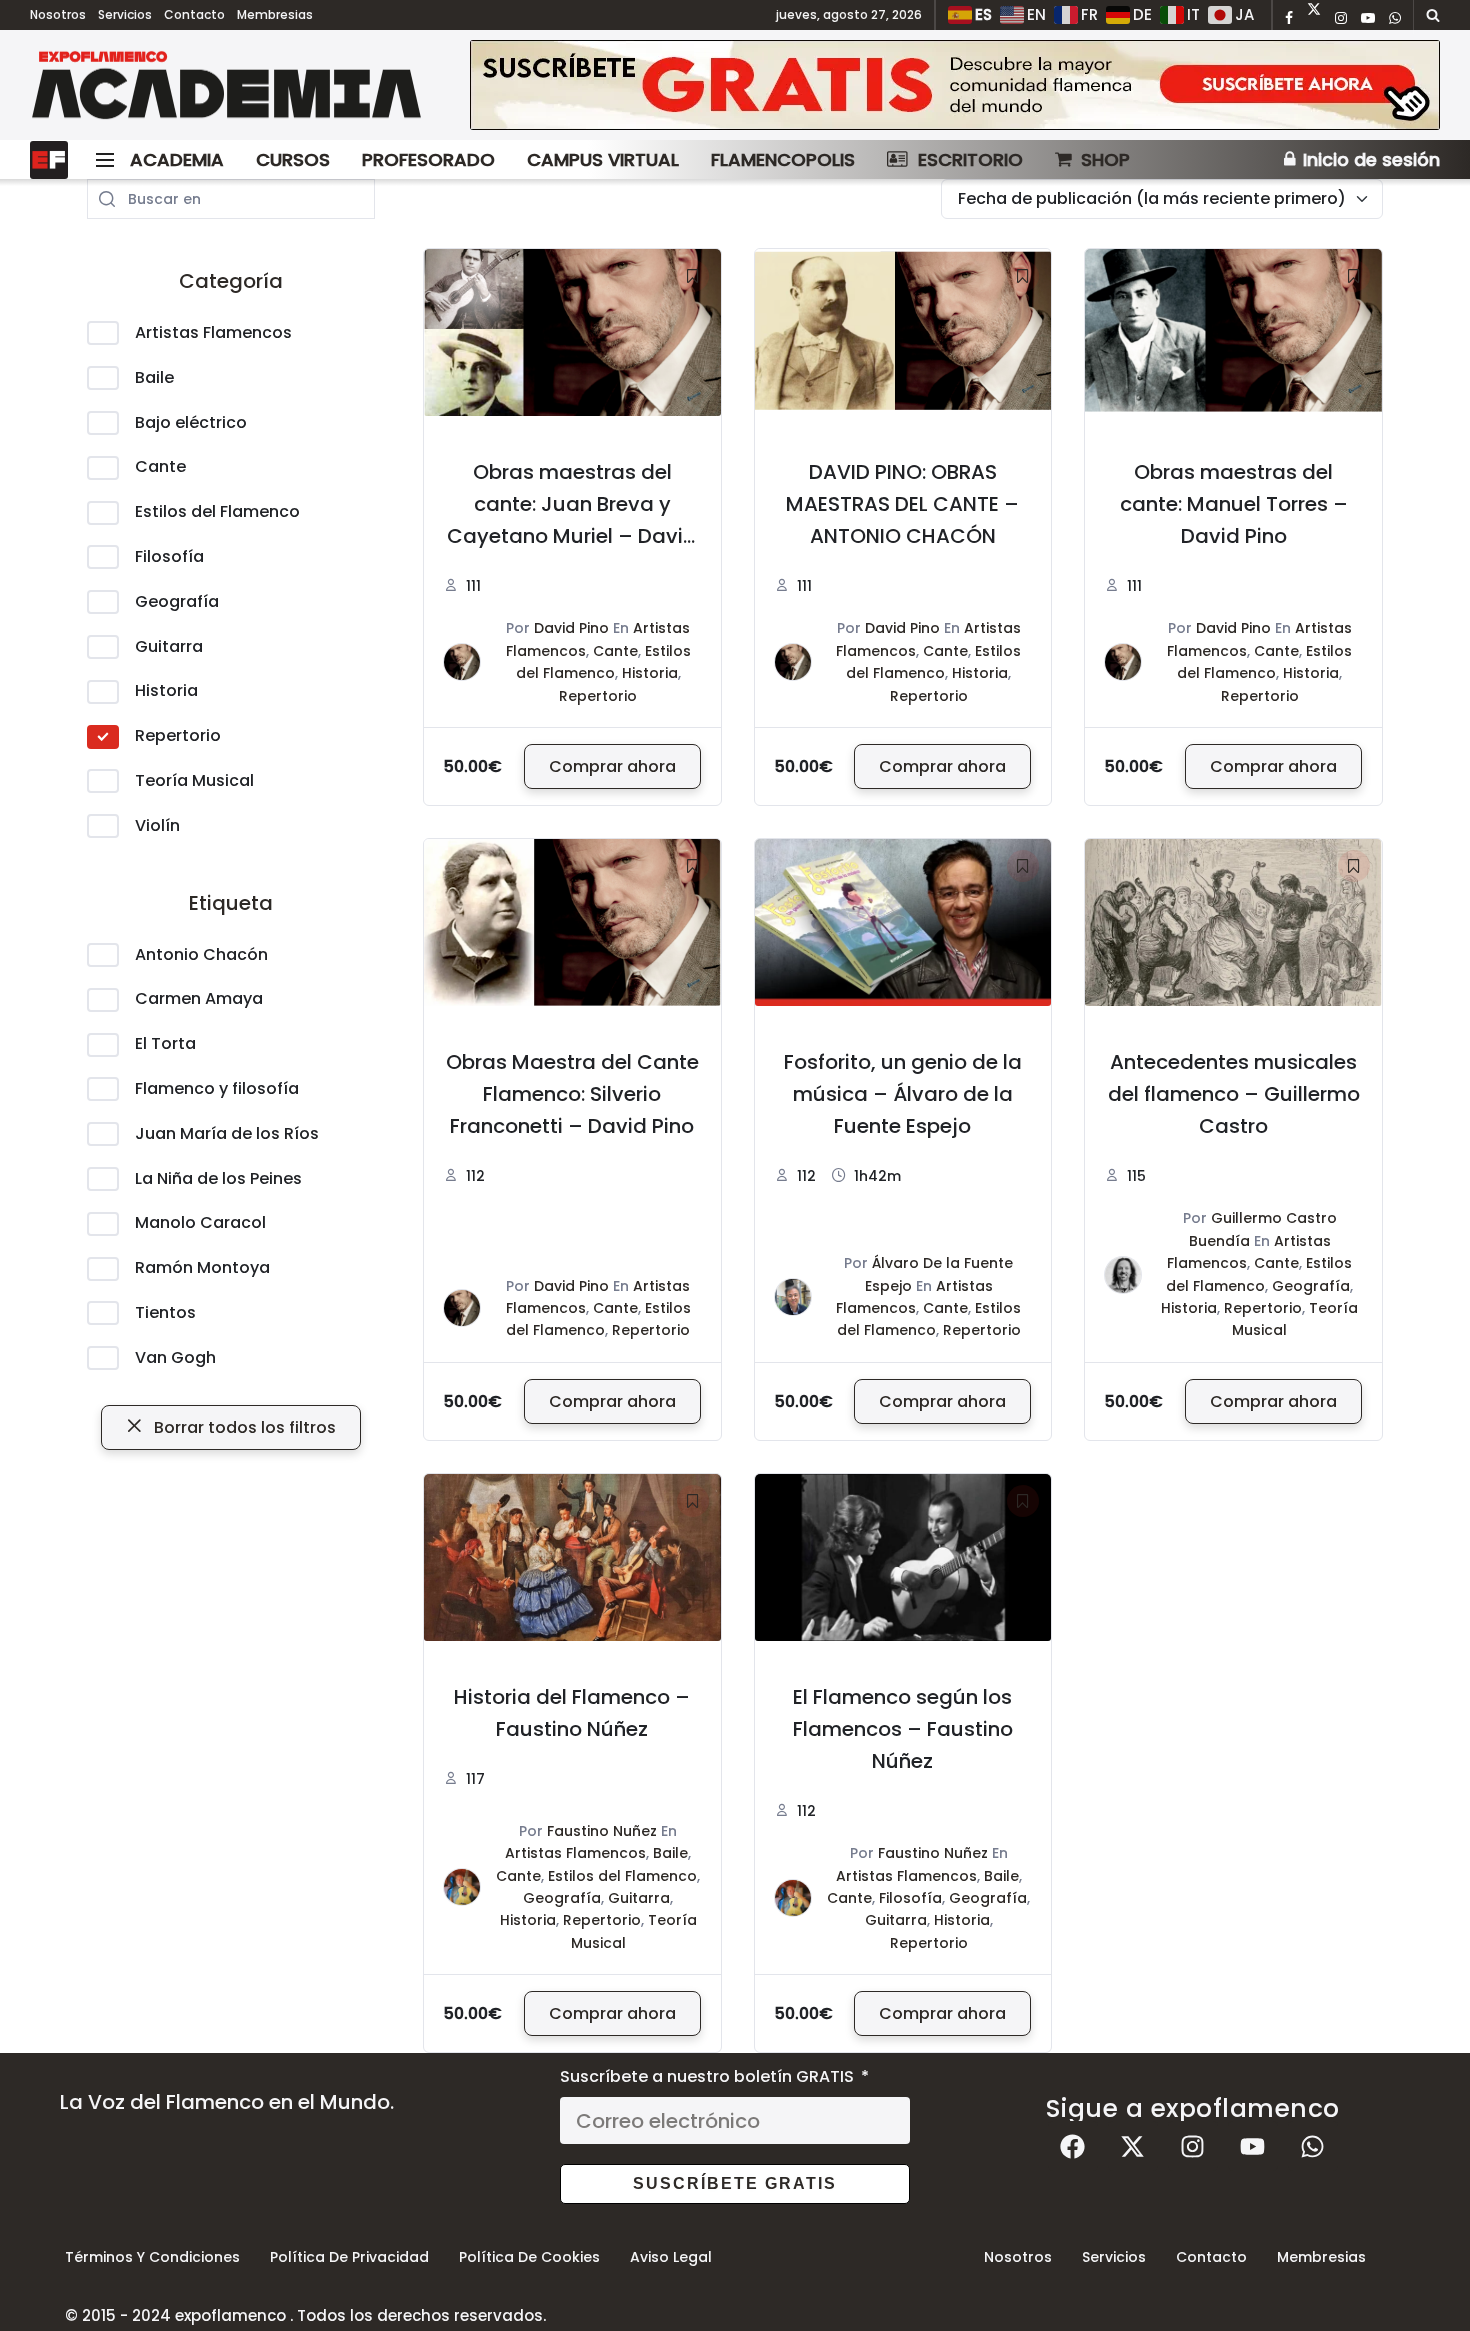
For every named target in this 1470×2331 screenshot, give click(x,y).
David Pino (571, 628)
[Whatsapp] (1313, 2146)
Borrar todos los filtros (243, 1427)
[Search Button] (1433, 15)
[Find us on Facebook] (1289, 19)
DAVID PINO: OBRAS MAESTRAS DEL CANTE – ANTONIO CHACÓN (902, 504)
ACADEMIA (177, 159)
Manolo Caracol (200, 1222)
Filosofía (169, 556)
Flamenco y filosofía (217, 1088)
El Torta (165, 1043)
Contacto (194, 14)
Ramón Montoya (202, 1267)
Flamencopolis (783, 159)
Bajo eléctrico (191, 422)
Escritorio (970, 159)
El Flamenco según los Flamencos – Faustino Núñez (903, 1729)
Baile (154, 377)
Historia (166, 690)
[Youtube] (1253, 2146)
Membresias (275, 14)
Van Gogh (175, 1357)
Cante (160, 466)
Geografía (177, 601)
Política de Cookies (529, 2257)
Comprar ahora (612, 766)
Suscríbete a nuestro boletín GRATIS (709, 2076)
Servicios (125, 14)
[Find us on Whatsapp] (1395, 19)
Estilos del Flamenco (217, 511)
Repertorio (178, 735)
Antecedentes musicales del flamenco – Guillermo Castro (1234, 1094)
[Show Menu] (105, 160)
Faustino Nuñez (602, 1831)
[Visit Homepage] (227, 85)
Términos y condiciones (152, 2257)
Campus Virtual (603, 159)
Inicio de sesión (1369, 159)
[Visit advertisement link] (955, 85)
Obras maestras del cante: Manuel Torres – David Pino (1234, 504)
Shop (1105, 159)
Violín (157, 825)
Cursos (293, 159)
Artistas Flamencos (213, 332)
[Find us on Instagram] (1341, 19)
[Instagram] (1193, 2146)
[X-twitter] (1133, 2146)
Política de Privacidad (349, 2257)
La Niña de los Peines (218, 1178)
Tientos (165, 1312)
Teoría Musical (194, 780)
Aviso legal (671, 2257)
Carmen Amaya (199, 998)
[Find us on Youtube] (1368, 19)
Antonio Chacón (201, 954)
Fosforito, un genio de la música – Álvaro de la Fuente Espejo (903, 1094)
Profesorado (428, 159)
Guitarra (169, 646)
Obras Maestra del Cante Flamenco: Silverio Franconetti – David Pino (572, 1094)
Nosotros (58, 14)
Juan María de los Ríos (227, 1133)
